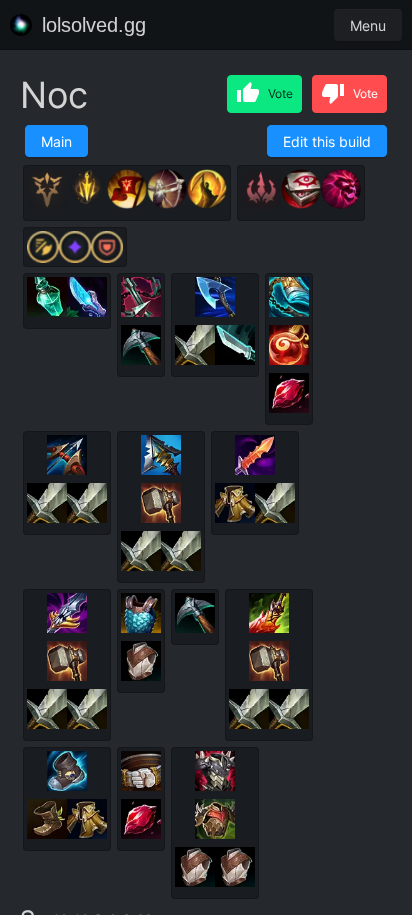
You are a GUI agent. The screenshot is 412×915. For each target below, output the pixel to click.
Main (56, 141)
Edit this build (327, 141)
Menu (368, 25)
